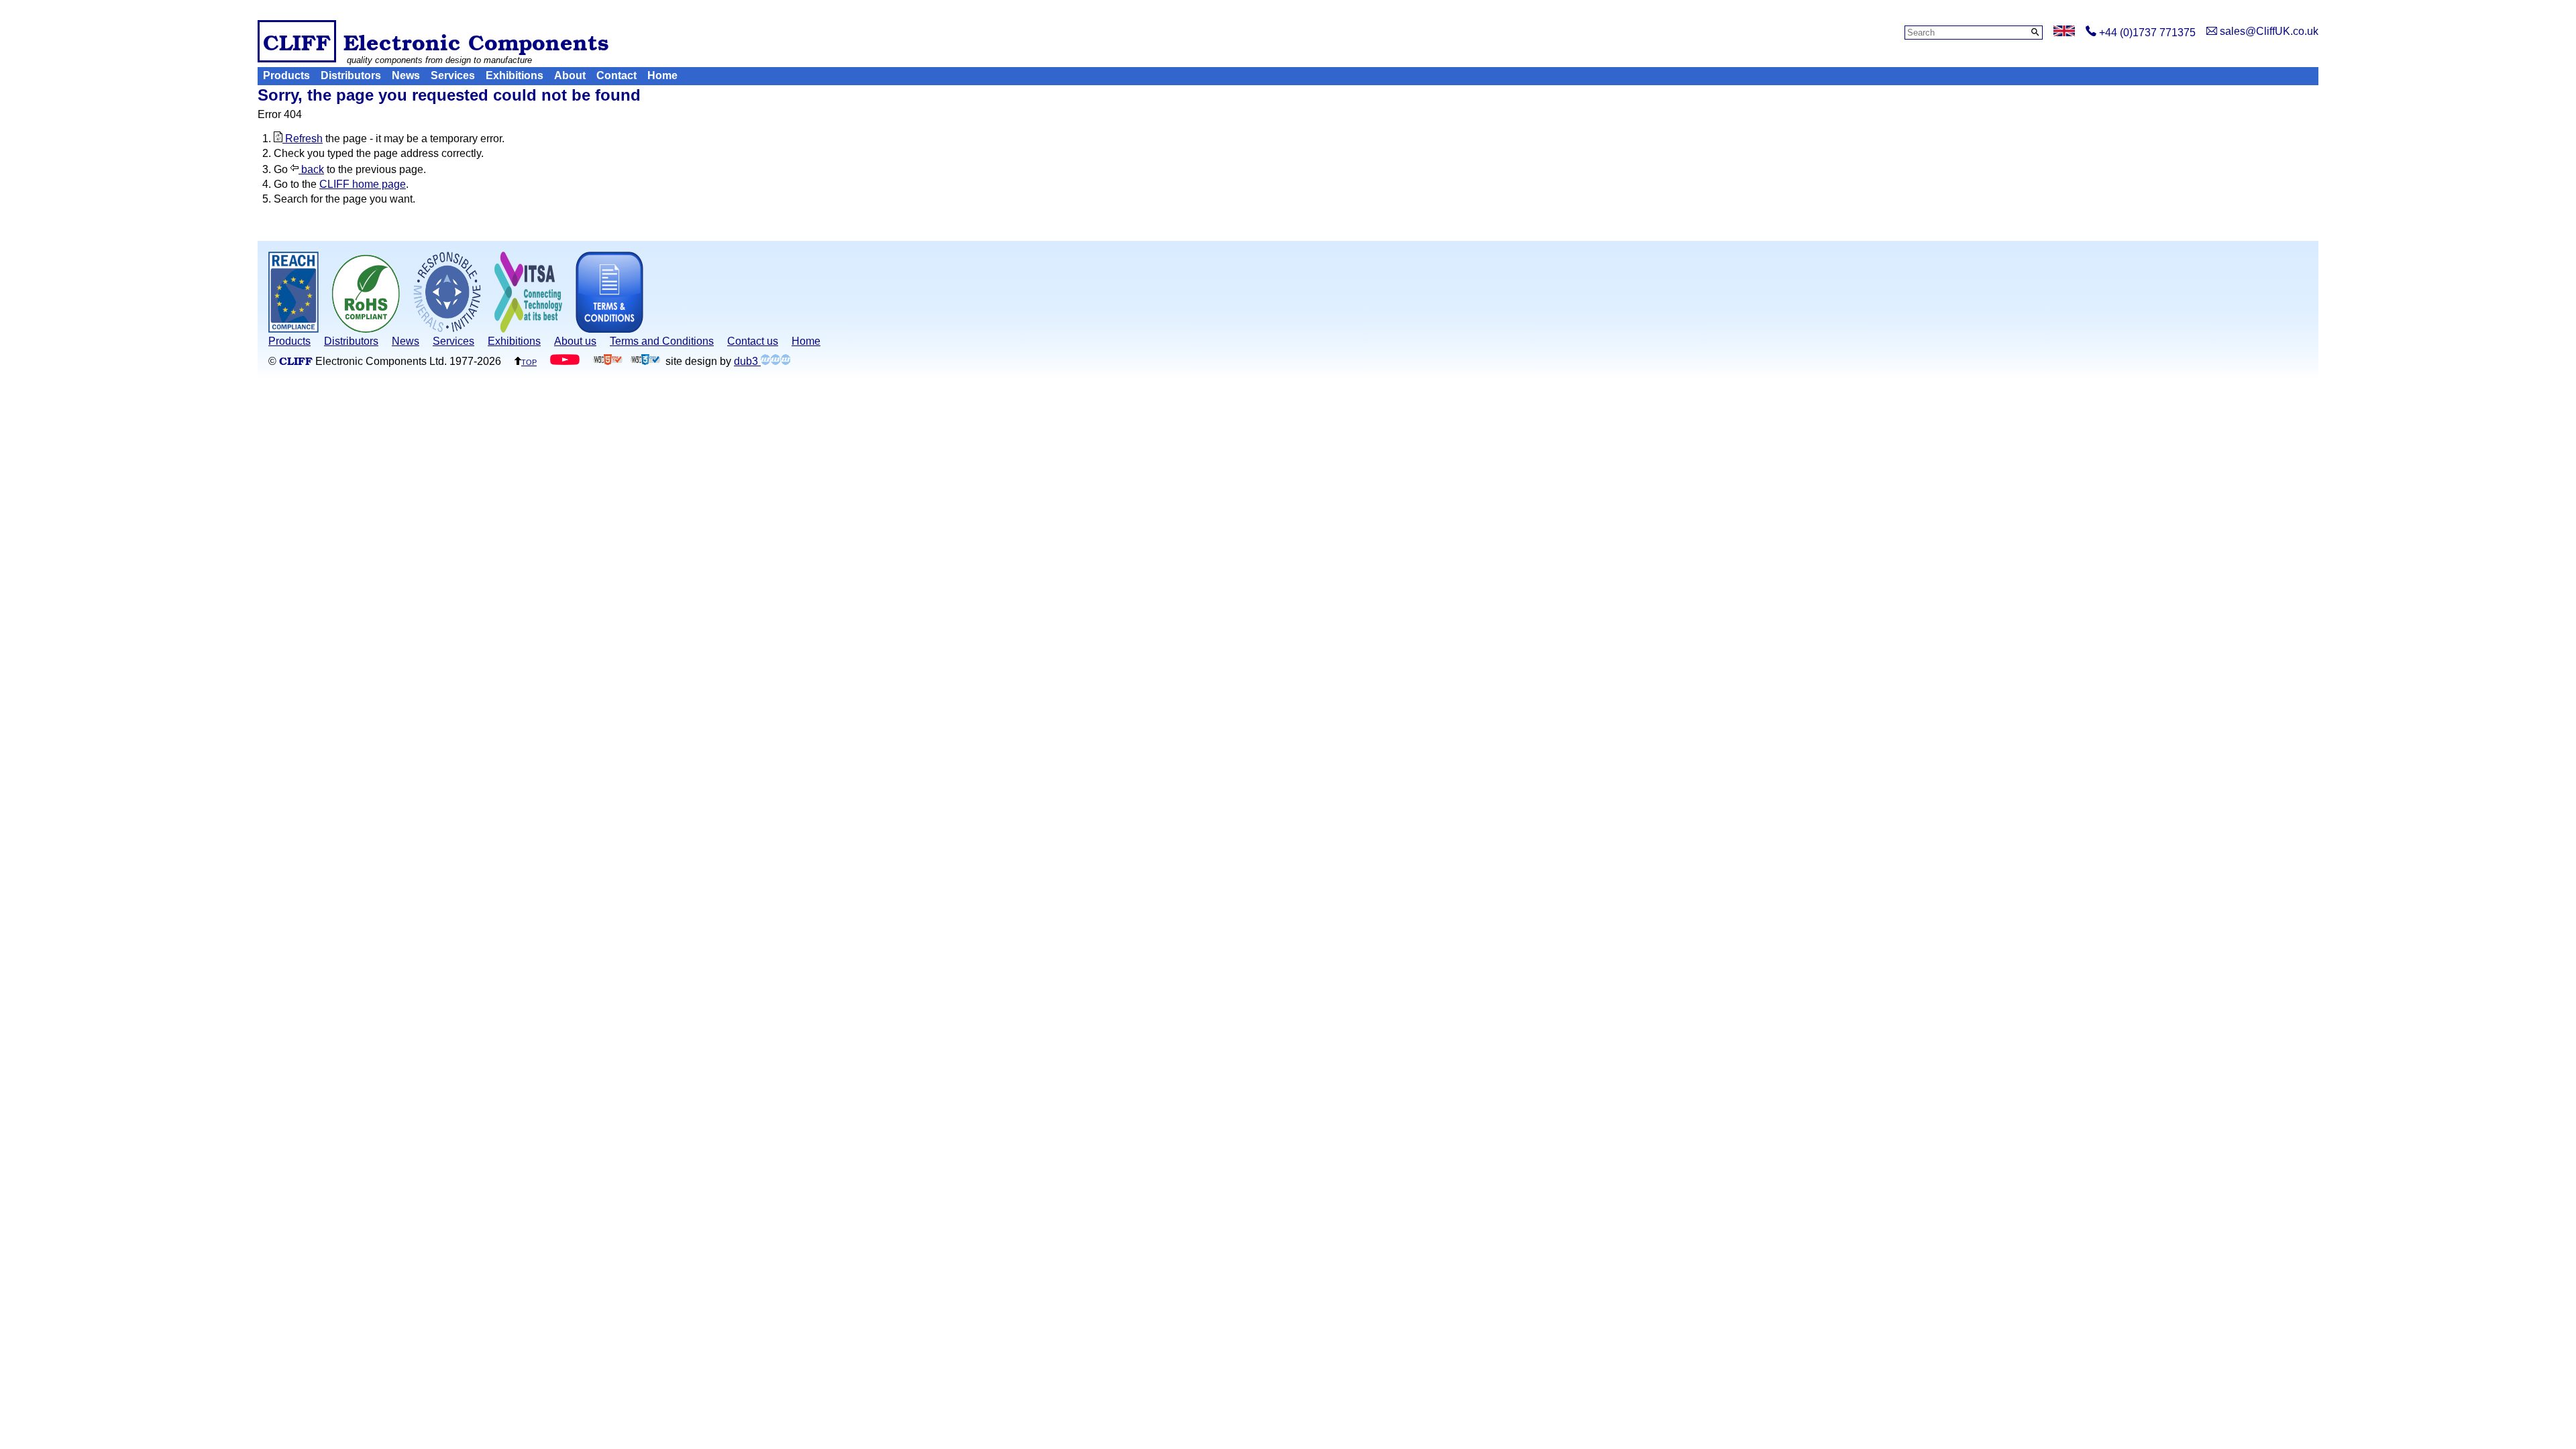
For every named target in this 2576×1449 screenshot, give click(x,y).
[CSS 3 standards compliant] (645, 361)
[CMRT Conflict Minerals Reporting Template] (447, 329)
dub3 (747, 361)
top (529, 361)
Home (662, 75)
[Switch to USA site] (2064, 33)
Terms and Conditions (662, 341)
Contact (616, 75)
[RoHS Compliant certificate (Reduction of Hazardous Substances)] (366, 329)
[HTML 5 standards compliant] (608, 361)
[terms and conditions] (609, 329)
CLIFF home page (363, 184)
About (570, 75)
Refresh (303, 139)
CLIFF (297, 41)
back (311, 169)
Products (286, 75)
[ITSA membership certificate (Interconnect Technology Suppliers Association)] (528, 329)
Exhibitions (515, 75)
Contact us (753, 341)
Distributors (351, 75)
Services (453, 75)
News (406, 75)
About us (575, 341)
